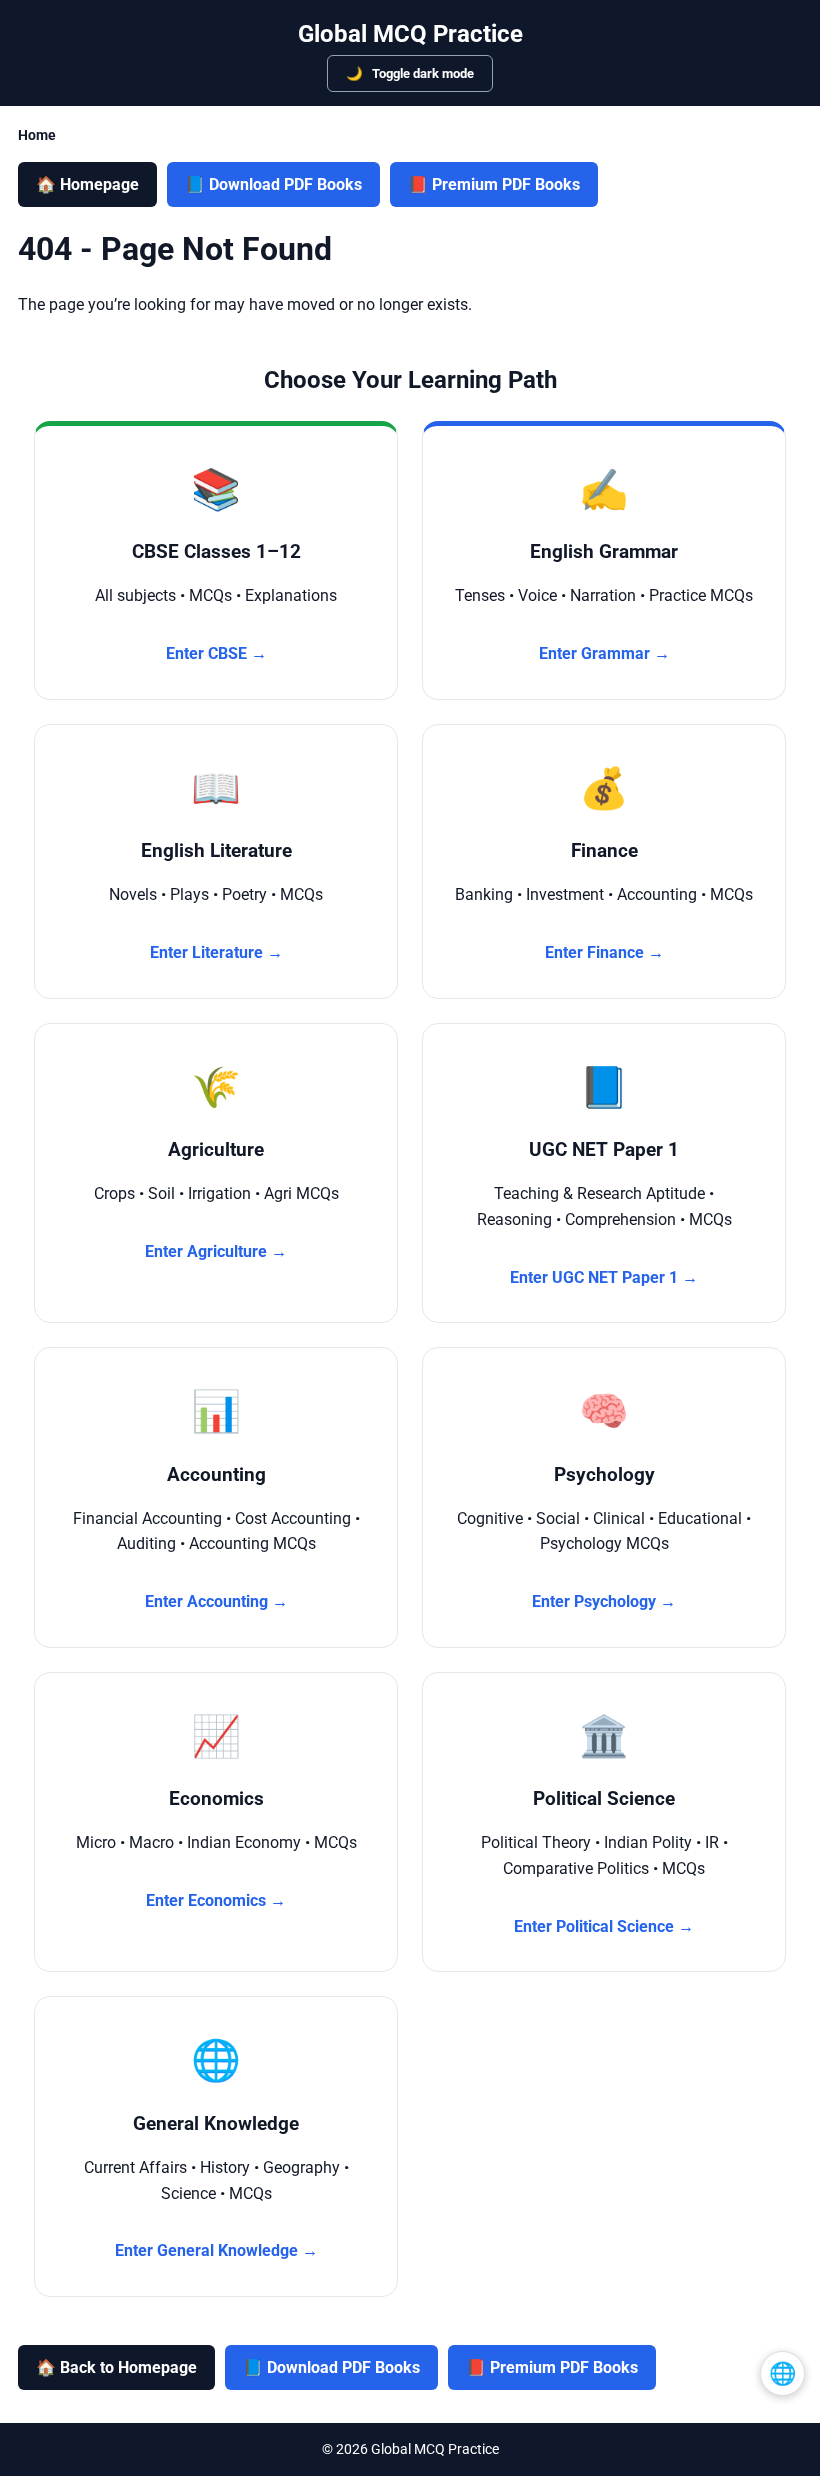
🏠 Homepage (87, 184)
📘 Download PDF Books (273, 184)
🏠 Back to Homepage (116, 2367)
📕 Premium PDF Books (494, 184)
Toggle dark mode (421, 73)
